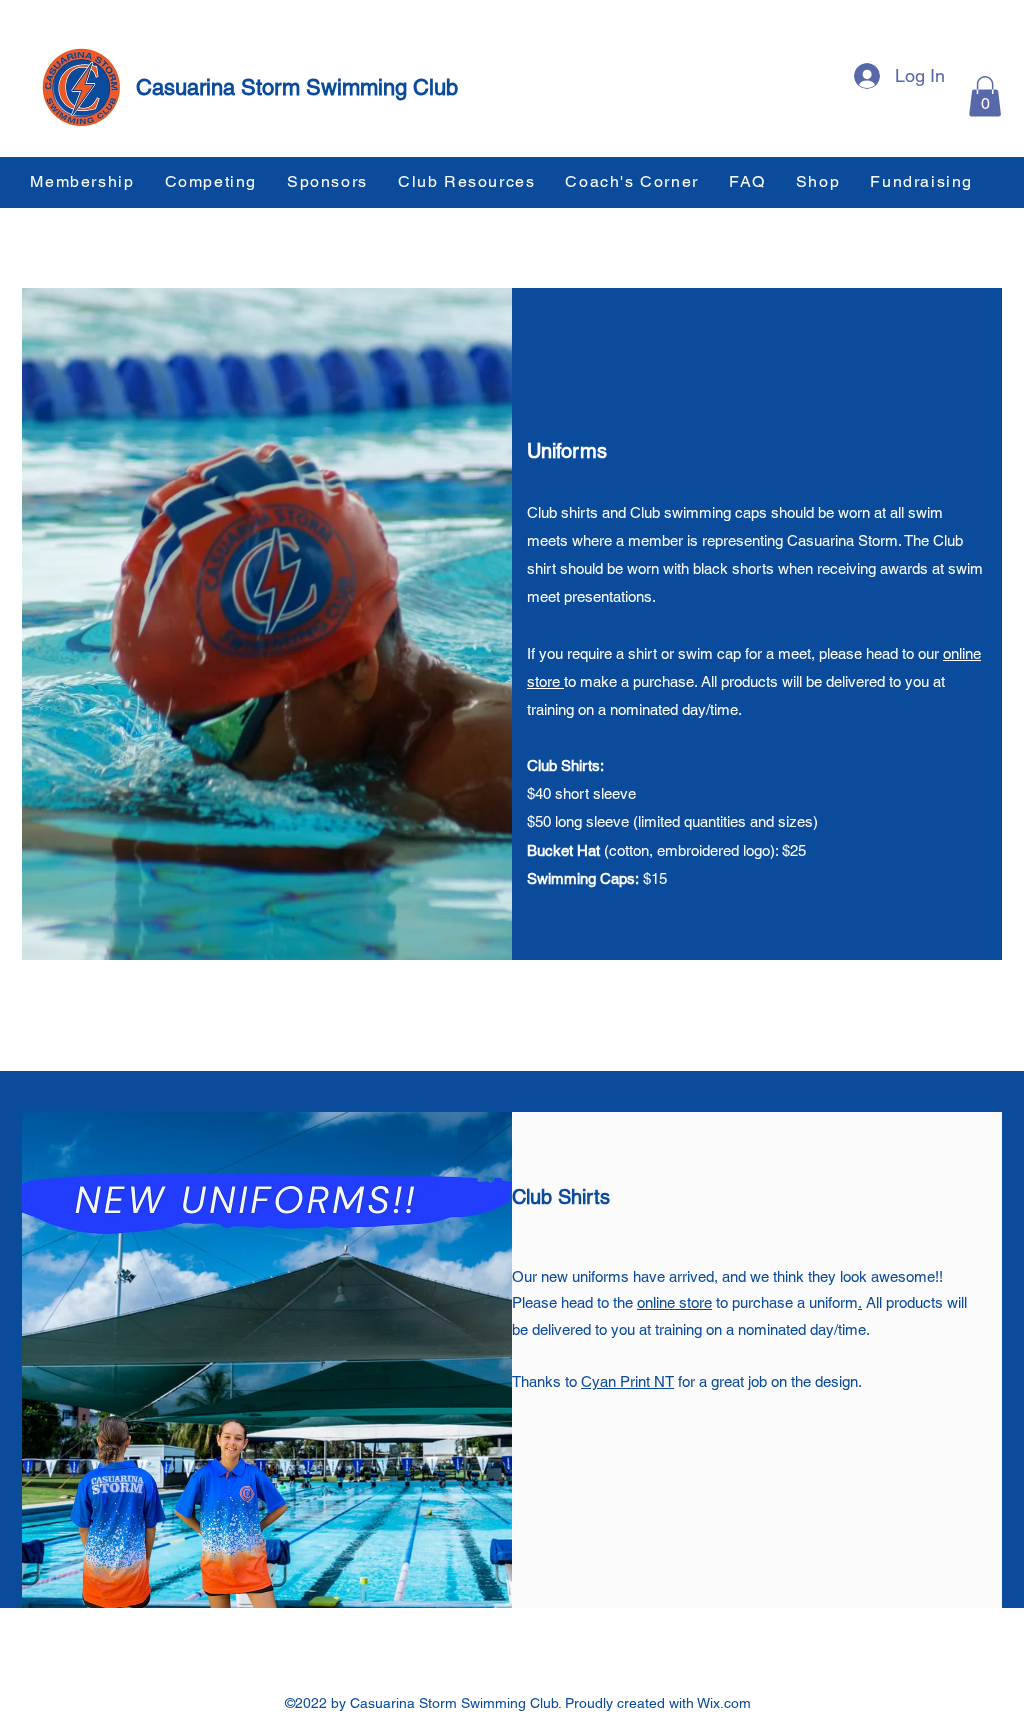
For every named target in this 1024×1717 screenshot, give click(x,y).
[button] (985, 96)
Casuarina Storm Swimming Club (297, 87)
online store (674, 1302)
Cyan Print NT (627, 1381)
